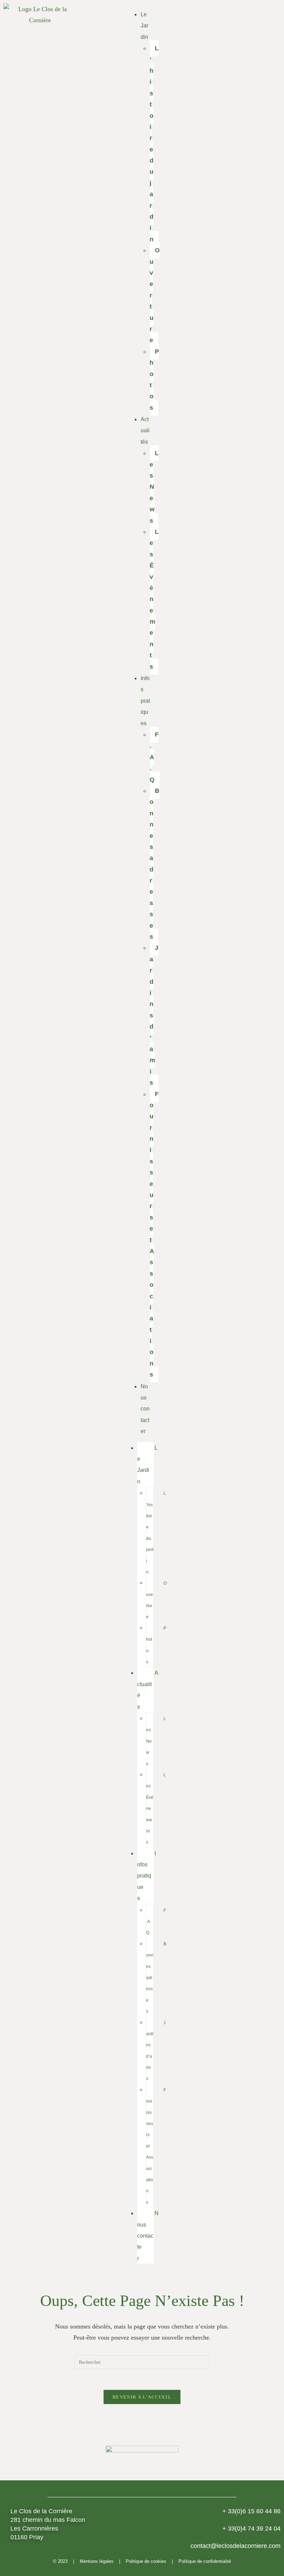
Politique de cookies (146, 2561)
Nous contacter (145, 1409)
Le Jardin (144, 26)
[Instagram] (249, 1136)
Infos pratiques (145, 701)
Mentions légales (97, 2561)
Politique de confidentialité (205, 2561)
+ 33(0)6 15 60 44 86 (251, 2511)
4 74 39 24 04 (251, 2529)
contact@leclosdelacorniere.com (236, 2546)
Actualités (145, 431)
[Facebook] (230, 1136)
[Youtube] (268, 1136)
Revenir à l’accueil (142, 2397)
